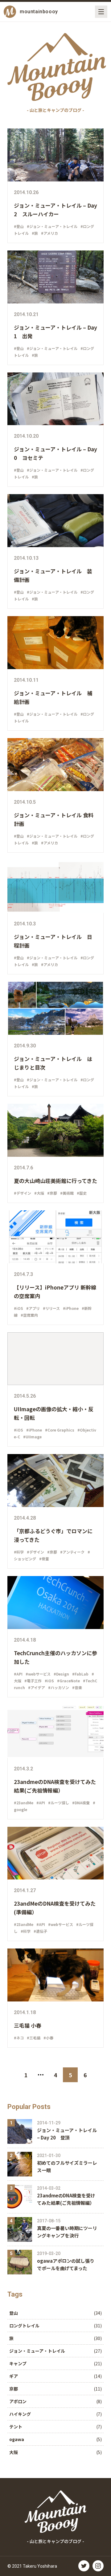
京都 (14, 2389)
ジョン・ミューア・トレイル (37, 2351)
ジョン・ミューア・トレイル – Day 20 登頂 (67, 2134)
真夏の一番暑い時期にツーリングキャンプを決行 (67, 2232)
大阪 (14, 2452)
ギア (14, 2376)
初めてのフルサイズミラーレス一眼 (67, 2166)
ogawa (17, 2439)
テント (16, 2427)
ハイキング (20, 2414)
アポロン (18, 2401)
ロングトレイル (24, 2326)
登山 (14, 2313)
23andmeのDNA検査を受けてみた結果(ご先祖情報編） (66, 2199)
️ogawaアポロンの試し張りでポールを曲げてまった (66, 2264)
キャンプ (18, 2363)
